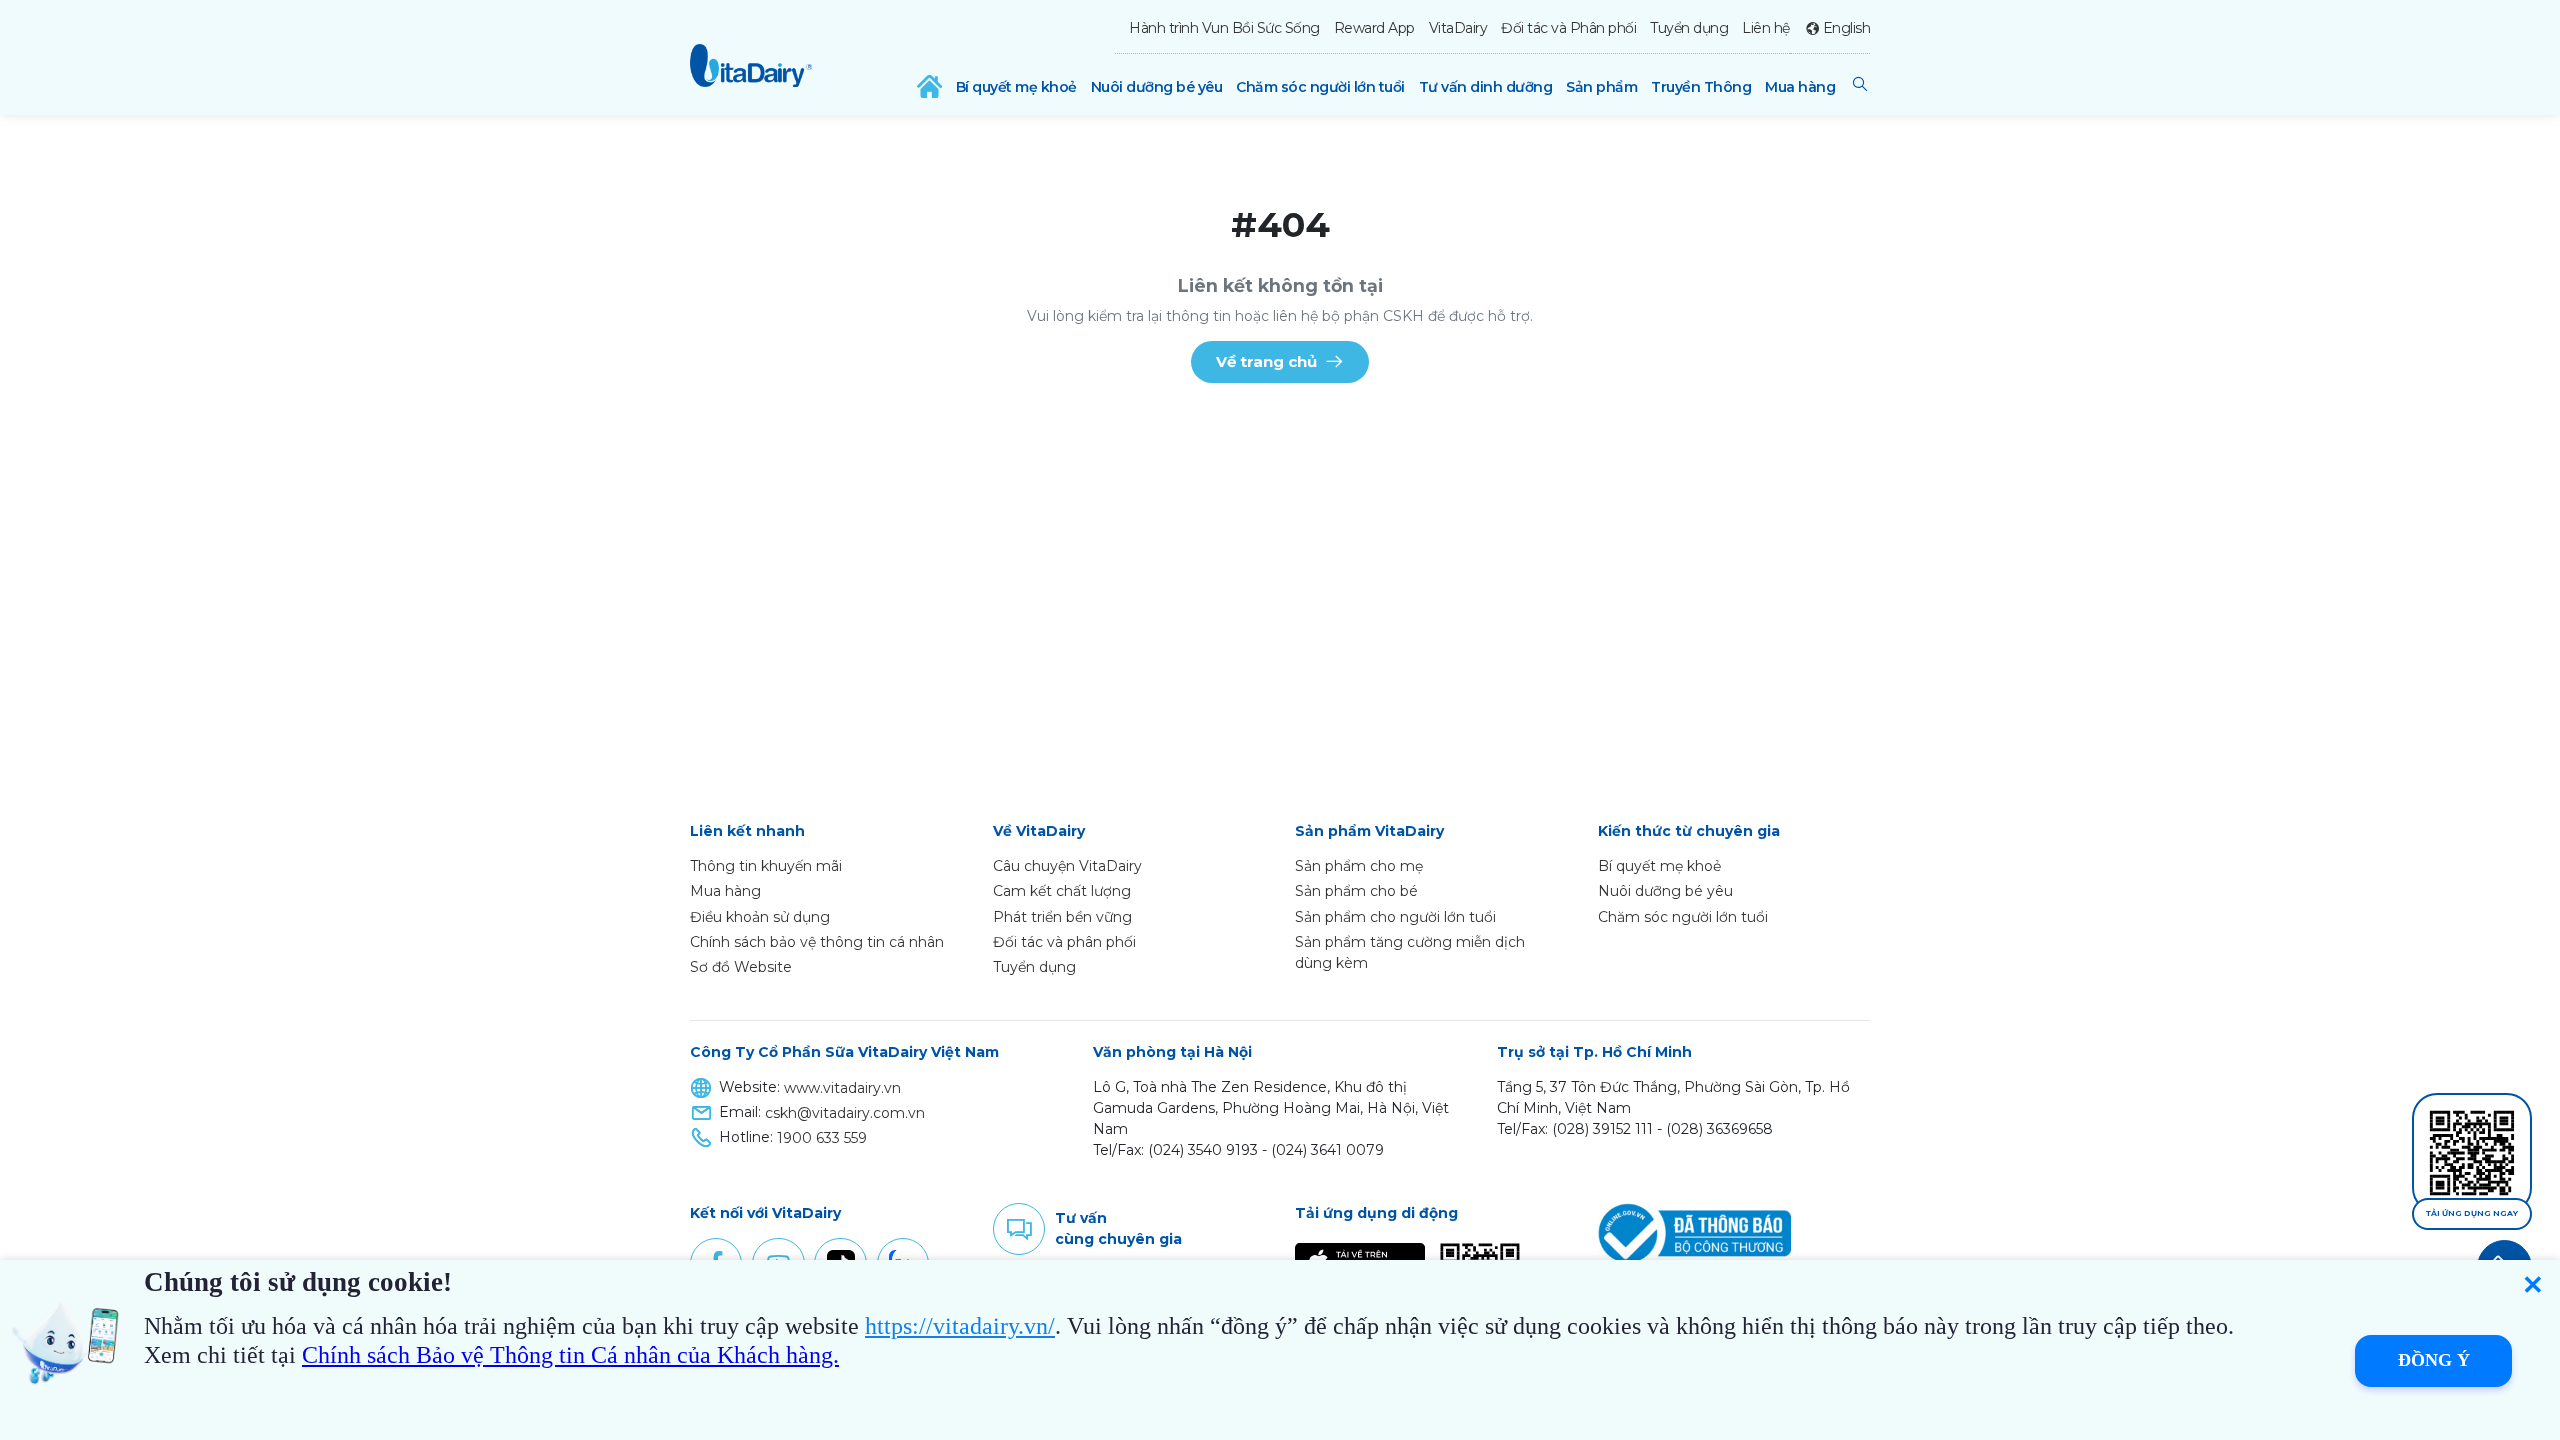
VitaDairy (1458, 28)
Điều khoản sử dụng (760, 917)
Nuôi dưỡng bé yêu (1157, 87)
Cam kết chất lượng (1062, 891)
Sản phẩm (1601, 87)
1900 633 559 (822, 1138)
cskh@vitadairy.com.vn (845, 1113)
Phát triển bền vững (1062, 917)
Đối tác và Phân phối (1568, 28)
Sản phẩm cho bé (1356, 891)
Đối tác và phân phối (1064, 942)
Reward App (1374, 28)
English (1846, 28)
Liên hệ (1766, 28)
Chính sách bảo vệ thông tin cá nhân (817, 942)
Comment (1019, 1229)
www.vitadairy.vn (842, 1088)
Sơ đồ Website (741, 967)
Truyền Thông (1701, 87)
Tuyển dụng (1689, 28)
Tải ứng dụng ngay (2472, 1213)
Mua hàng (1800, 87)
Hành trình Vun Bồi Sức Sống (1224, 28)
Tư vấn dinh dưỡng (1486, 87)
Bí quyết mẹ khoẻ (1016, 87)
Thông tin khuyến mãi (766, 866)
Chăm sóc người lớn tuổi (1320, 87)
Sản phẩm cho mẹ (1359, 866)
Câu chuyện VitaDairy (1067, 866)
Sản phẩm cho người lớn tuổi (1395, 917)
